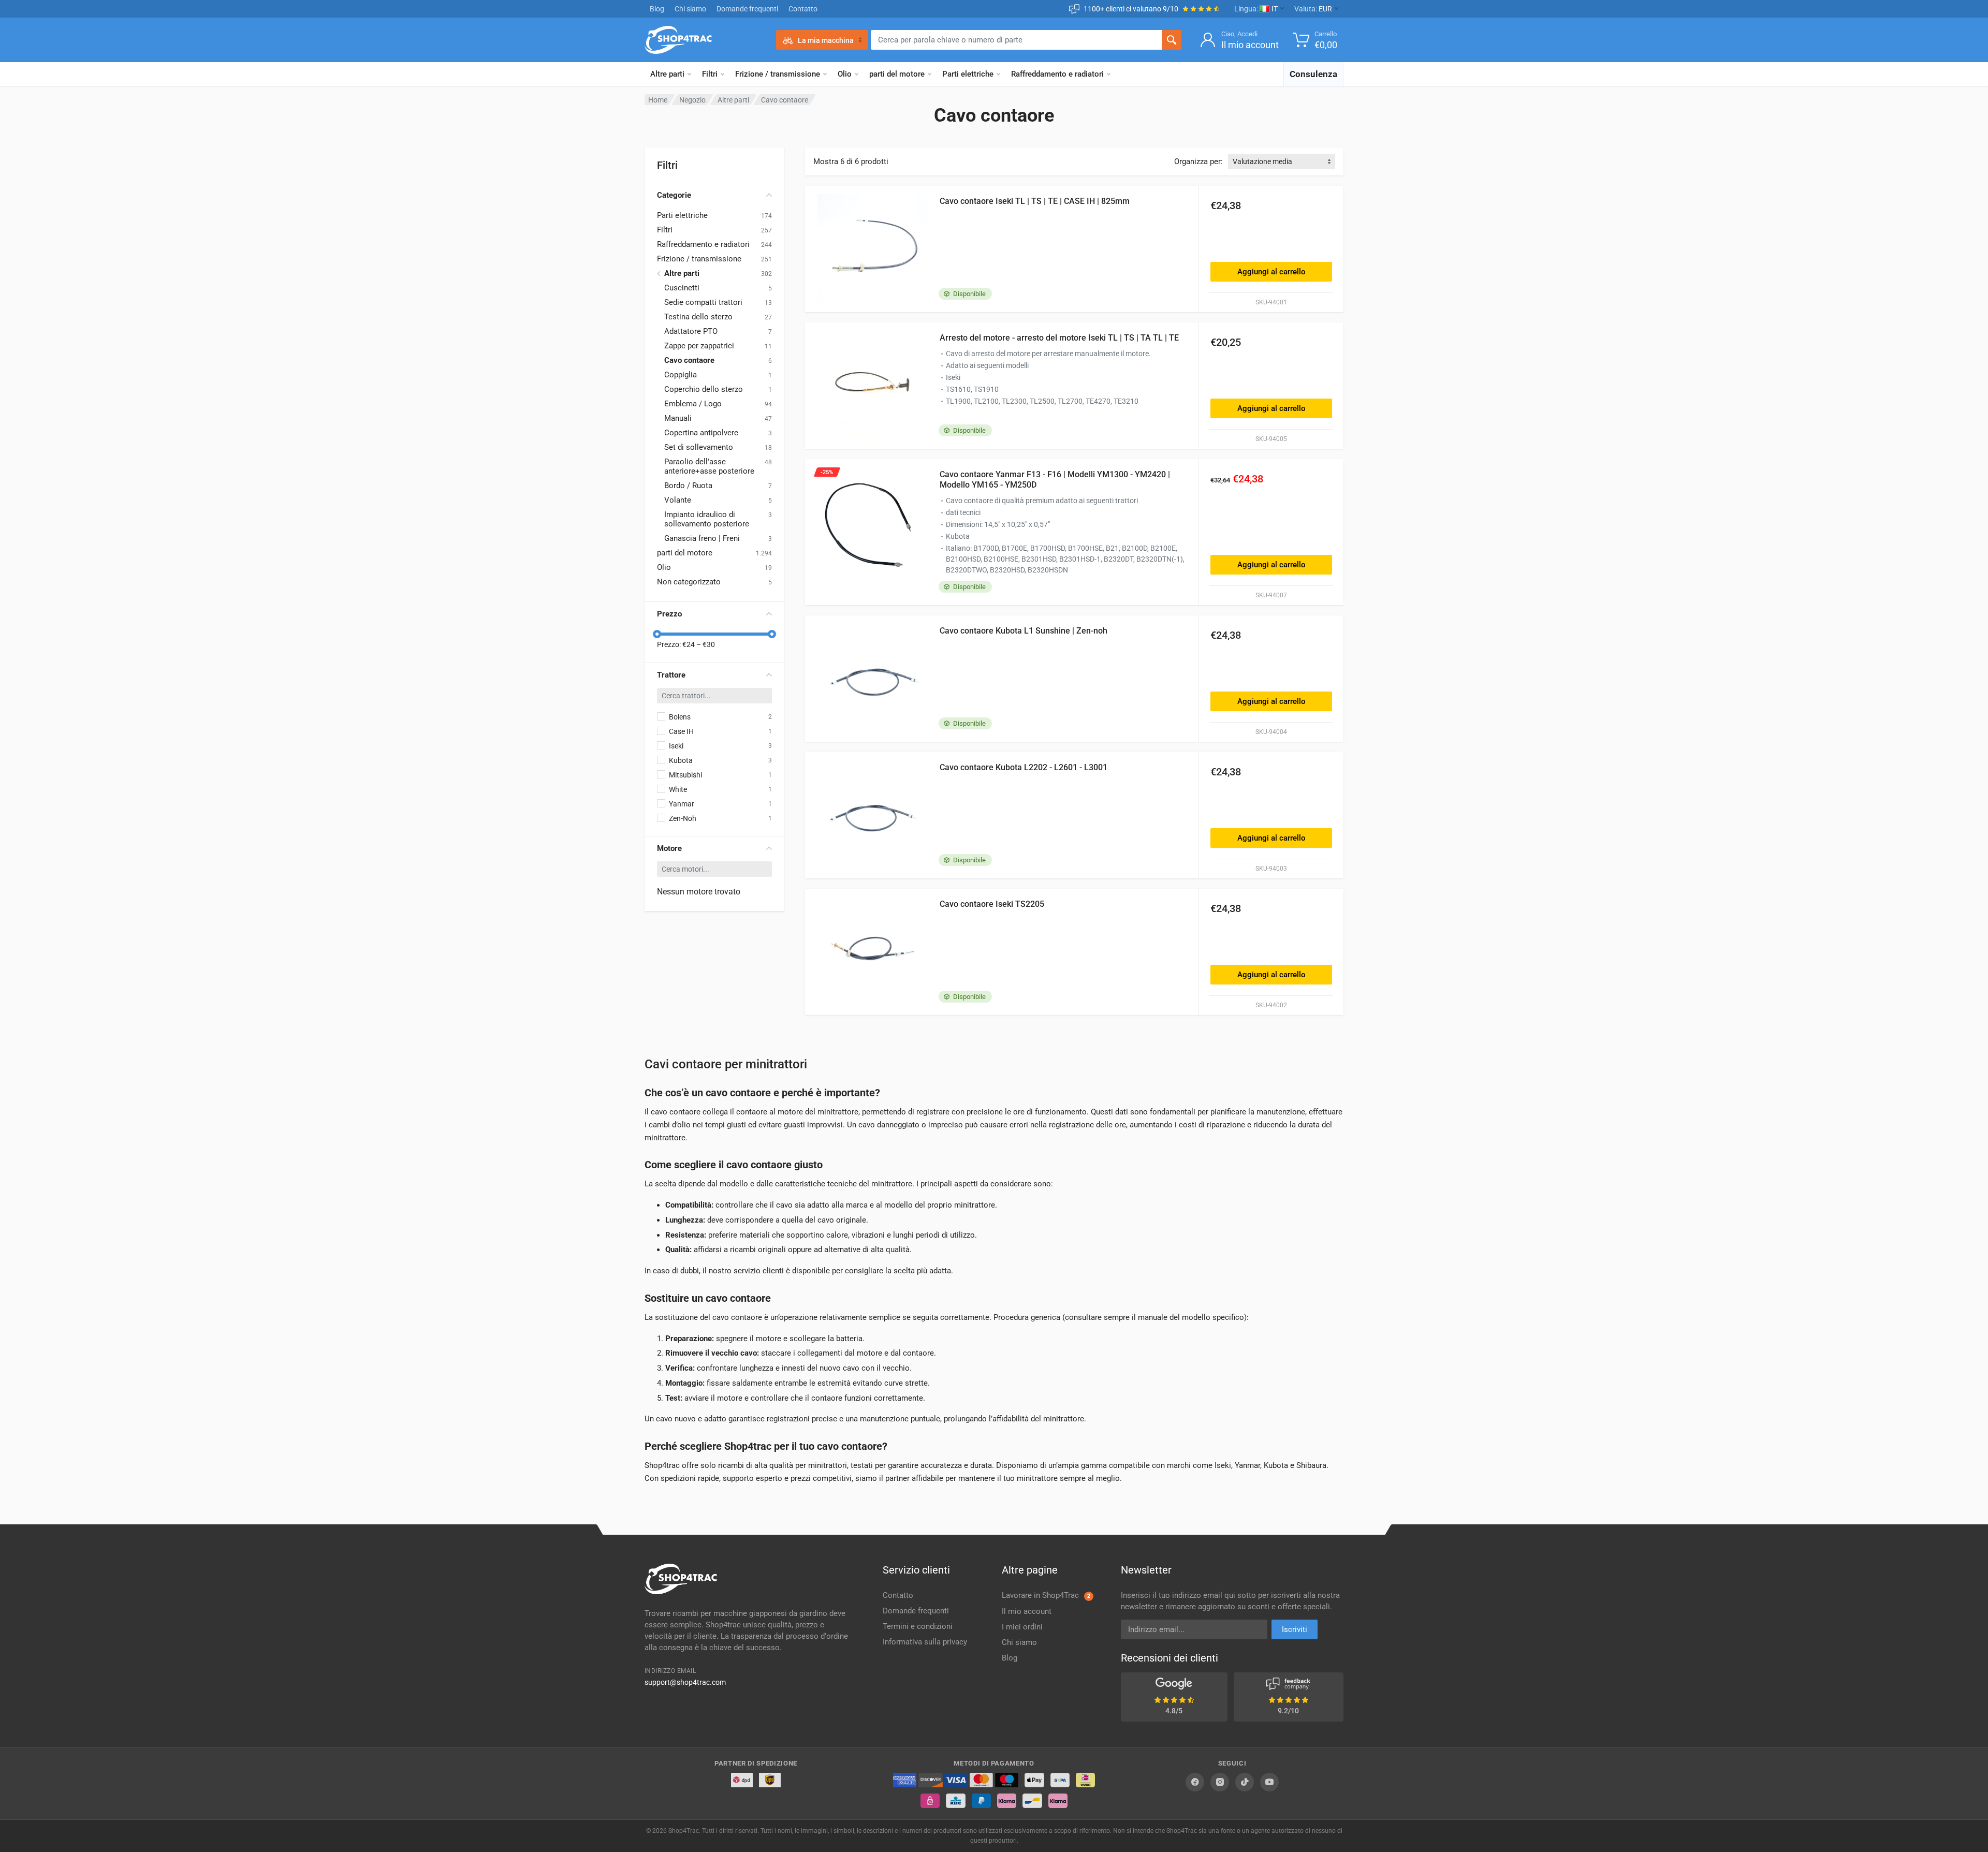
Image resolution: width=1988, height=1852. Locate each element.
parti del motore (897, 74)
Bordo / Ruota (688, 486)
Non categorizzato (689, 582)
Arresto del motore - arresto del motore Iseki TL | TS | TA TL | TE (1059, 338)
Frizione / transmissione (778, 74)
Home (658, 100)
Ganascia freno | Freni (702, 538)
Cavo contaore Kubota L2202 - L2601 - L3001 (1024, 767)
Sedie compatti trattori (703, 302)
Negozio (692, 100)
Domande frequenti (747, 9)
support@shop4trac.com (685, 1682)
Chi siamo (690, 9)
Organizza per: (1198, 161)
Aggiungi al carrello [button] (1271, 272)
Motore (669, 848)
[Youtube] (1269, 1782)
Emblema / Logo (693, 404)
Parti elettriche (968, 74)
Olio (845, 74)
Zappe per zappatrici (699, 346)
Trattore (671, 675)
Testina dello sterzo (698, 317)
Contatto (803, 9)
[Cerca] (1172, 40)
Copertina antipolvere (701, 433)
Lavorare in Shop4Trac (1046, 1595)
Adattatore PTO (691, 331)
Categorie (674, 195)
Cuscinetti (682, 288)
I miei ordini (1022, 1627)
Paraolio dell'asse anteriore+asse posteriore (709, 466)
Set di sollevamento (699, 447)
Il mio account (1027, 1611)
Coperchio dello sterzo (704, 389)
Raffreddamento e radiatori (1057, 74)
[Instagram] (1220, 1782)
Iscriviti (1295, 1629)
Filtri (710, 74)
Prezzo (669, 614)
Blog (657, 9)
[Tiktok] (1245, 1782)
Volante (678, 500)
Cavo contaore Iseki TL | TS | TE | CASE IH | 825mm (1035, 201)
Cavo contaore (689, 360)
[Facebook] (1195, 1782)
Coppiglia (681, 375)
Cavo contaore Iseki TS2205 (992, 904)
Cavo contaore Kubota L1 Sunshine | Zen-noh (1024, 631)
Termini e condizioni (918, 1626)
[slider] (657, 634)
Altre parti (667, 74)
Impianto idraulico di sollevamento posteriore (707, 519)
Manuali (678, 418)
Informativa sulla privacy (925, 1642)
